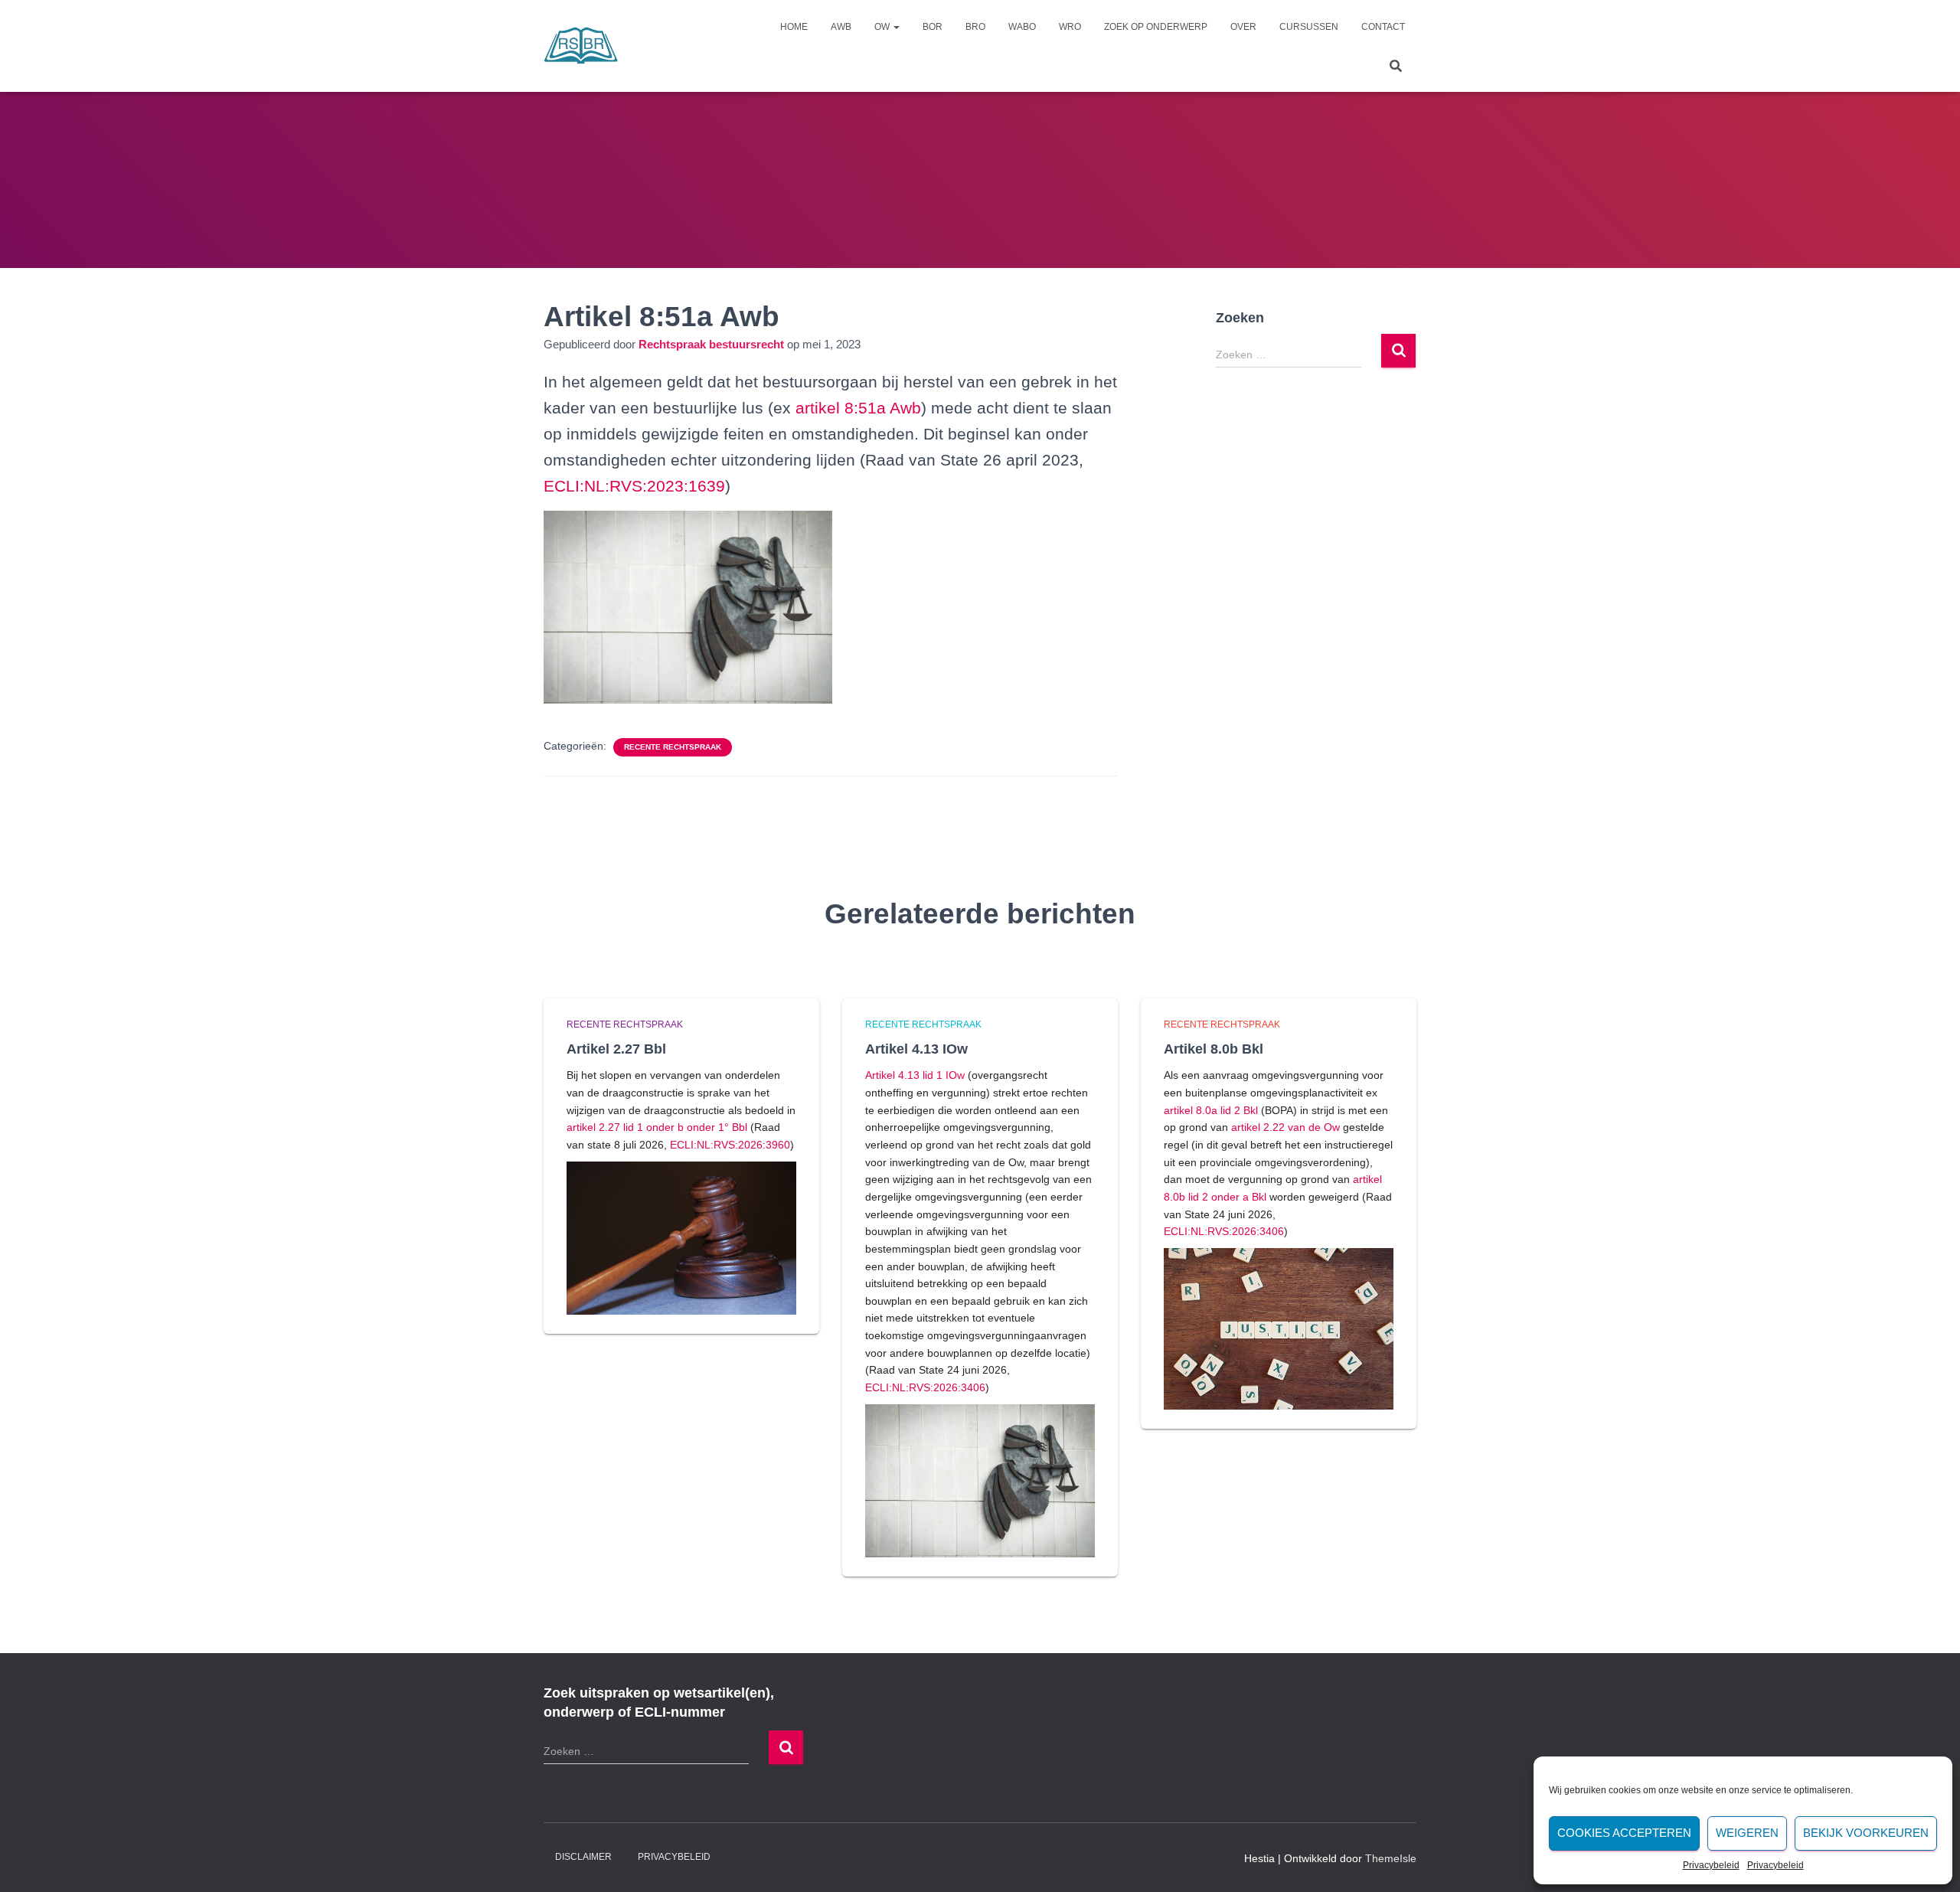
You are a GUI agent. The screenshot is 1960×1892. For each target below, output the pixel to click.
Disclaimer (583, 1857)
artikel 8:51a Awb (858, 408)
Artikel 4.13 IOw (916, 1049)
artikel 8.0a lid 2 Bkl (1211, 1110)
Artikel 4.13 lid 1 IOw (915, 1075)
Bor (933, 27)
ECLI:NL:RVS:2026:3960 (730, 1145)
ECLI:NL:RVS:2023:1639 (634, 486)
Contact (1383, 27)
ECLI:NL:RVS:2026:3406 (925, 1387)
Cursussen (1309, 27)
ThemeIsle (1391, 1858)
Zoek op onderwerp (1156, 27)
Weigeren (1747, 1833)
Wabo (1022, 27)
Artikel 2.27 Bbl (616, 1049)
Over (1243, 27)
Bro (975, 27)
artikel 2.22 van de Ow (1285, 1127)
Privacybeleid (1711, 1865)
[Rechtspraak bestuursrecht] (581, 46)
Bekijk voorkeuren (1866, 1833)
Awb (841, 27)
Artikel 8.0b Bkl (1214, 1049)
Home (794, 27)
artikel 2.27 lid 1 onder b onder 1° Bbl (657, 1127)
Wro (1070, 27)
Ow (883, 27)
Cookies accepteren (1624, 1833)
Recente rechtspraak (673, 747)
